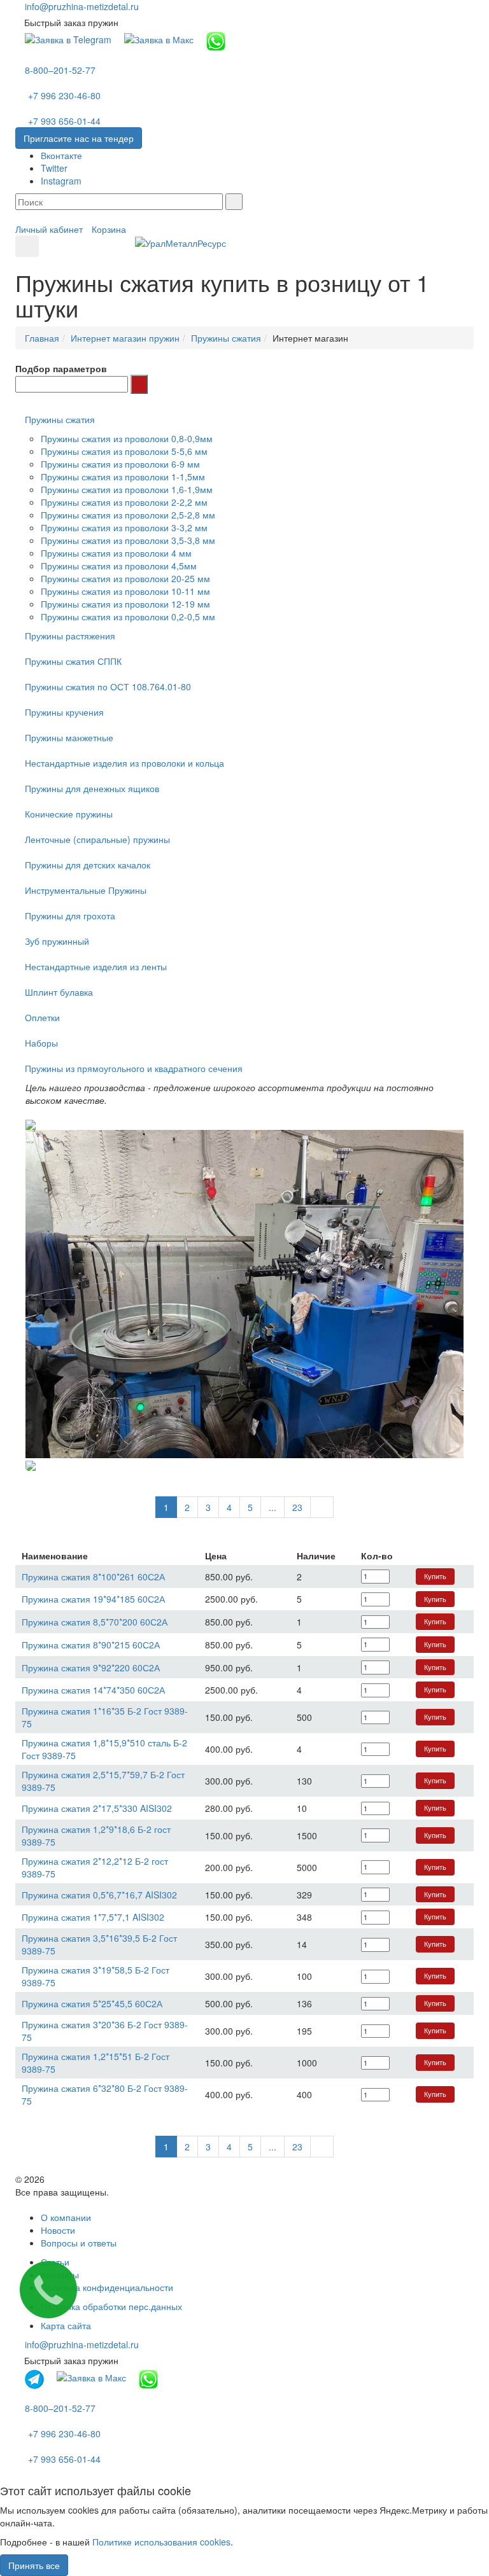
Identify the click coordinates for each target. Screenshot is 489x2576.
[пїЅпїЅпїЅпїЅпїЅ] (139, 384)
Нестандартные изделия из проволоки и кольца (124, 763)
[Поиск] (234, 202)
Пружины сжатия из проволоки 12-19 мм (125, 604)
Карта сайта (66, 2325)
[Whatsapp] (216, 40)
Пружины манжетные (69, 737)
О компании (66, 2217)
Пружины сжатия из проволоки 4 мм (116, 553)
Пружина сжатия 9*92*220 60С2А (91, 1667)
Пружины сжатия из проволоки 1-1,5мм (123, 477)
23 (297, 1507)
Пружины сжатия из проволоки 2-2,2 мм (124, 502)
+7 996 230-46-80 (64, 95)
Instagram (61, 181)
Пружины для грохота (70, 916)
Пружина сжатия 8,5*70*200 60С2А (95, 1622)
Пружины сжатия (60, 419)
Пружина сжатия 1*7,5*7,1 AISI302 (93, 1917)
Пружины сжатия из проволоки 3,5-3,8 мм (128, 540)
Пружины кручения (64, 712)
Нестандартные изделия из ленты (96, 966)
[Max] (159, 38)
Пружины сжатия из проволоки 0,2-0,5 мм (128, 616)
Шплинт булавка (59, 992)
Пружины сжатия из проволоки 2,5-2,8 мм (128, 515)
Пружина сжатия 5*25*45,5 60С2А (92, 2003)
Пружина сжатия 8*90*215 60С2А (91, 1645)
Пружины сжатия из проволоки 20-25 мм (125, 578)
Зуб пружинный (57, 941)
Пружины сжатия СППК (73, 661)
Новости (58, 2230)
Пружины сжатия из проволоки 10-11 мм (125, 591)
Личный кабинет (49, 229)
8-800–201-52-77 (60, 70)
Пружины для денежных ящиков (92, 788)
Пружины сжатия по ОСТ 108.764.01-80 (108, 686)
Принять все (34, 2565)
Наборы (41, 1043)
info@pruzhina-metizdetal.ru (82, 6)
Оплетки (42, 1017)
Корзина (109, 229)
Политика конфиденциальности (107, 2287)
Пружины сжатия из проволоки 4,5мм (119, 566)
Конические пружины (69, 814)
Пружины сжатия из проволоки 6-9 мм (120, 464)
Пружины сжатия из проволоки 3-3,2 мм (124, 527)
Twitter (54, 168)
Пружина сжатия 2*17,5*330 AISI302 (97, 1808)
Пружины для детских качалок (88, 865)
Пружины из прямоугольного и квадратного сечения (134, 1068)
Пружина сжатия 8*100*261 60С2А (93, 1577)
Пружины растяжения (70, 636)
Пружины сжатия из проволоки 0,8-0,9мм (127, 438)
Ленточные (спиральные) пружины (97, 839)
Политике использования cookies (161, 2542)
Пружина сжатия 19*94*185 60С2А (93, 1599)
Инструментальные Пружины (86, 890)
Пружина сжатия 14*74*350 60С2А (93, 1690)
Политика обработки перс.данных (111, 2306)
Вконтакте (61, 155)
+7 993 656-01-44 (64, 121)
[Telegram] (68, 38)
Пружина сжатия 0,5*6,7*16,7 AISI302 (99, 1895)
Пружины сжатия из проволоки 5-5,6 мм (124, 451)
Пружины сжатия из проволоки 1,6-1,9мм (127, 489)
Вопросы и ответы (79, 2243)
